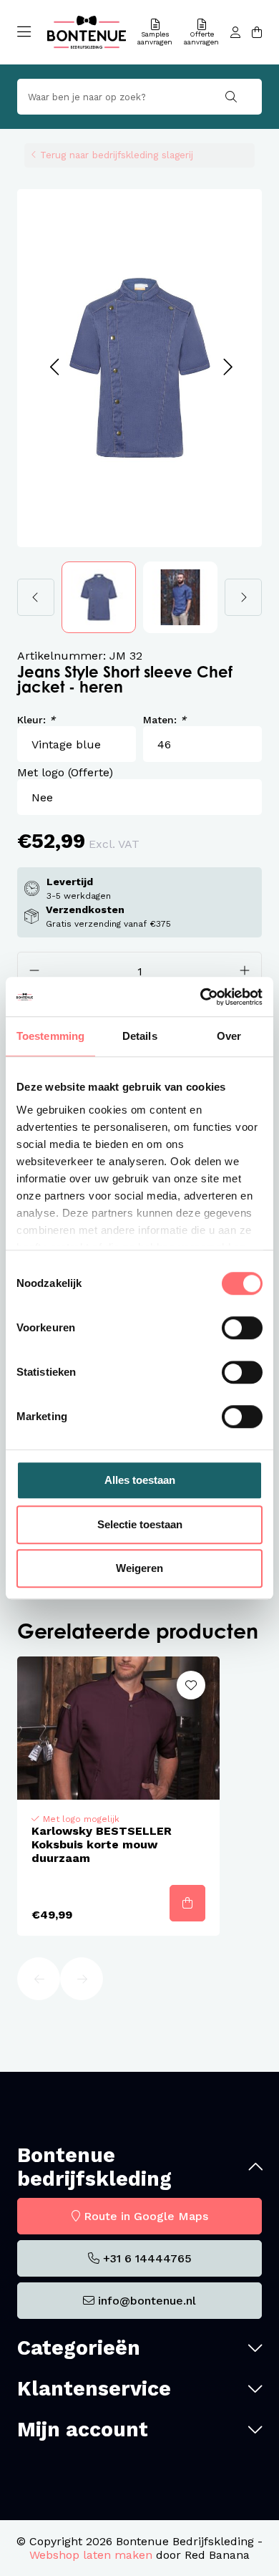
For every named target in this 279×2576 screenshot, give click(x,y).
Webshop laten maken (91, 2555)
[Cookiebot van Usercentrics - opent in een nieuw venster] (201, 997)
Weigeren (139, 1568)
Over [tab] (229, 1036)
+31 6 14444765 (147, 2258)
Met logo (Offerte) (65, 772)
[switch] (242, 1328)
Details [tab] (140, 1036)
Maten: (165, 720)
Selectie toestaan (140, 1524)
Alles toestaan (140, 1480)
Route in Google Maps (146, 2216)
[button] (54, 368)
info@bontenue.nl (147, 2301)
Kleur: (36, 720)
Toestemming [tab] (50, 1036)
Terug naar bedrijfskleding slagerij (117, 155)
